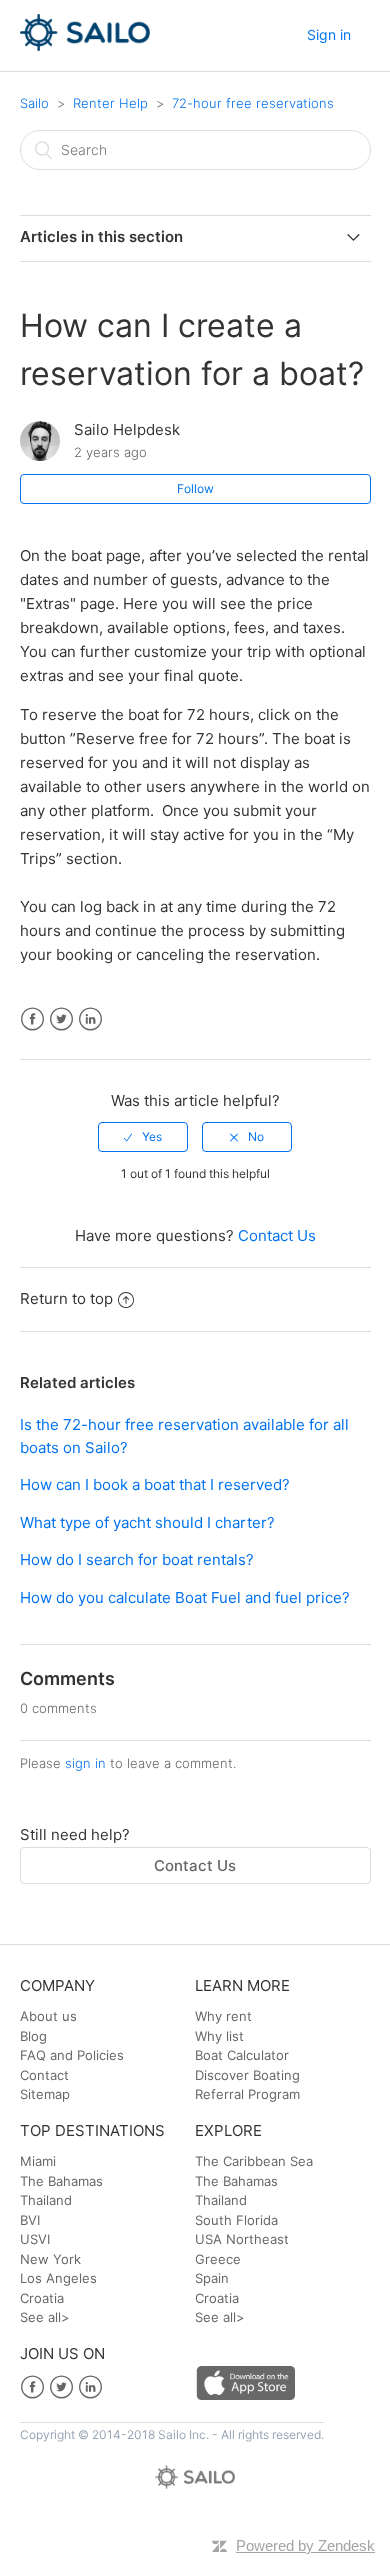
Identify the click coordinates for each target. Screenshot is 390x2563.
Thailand (46, 2200)
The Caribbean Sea (254, 2161)
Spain (212, 2278)
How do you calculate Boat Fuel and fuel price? (185, 1597)
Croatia (42, 2298)
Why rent (223, 2016)
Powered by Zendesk (305, 2545)
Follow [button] (195, 488)
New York (50, 2259)
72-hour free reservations (253, 103)
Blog (33, 2036)
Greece (218, 2259)
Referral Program (247, 2094)
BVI (30, 2220)
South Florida (236, 2220)
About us (48, 2016)
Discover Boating (247, 2075)
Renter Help (110, 103)
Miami (38, 2161)
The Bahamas (61, 2181)
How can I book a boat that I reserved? (155, 1484)
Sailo (34, 103)
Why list (219, 2036)
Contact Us (277, 1235)
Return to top (66, 1298)
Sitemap (45, 2094)
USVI (35, 2239)
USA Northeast (242, 2239)
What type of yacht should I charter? (147, 1522)
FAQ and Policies (72, 2055)
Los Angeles (58, 2278)
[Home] (85, 45)
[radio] (143, 1137)
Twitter (61, 1019)
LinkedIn (90, 1019)
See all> (45, 2317)
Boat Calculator (242, 2055)
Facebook (32, 1019)
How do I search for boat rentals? (137, 1559)
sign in (85, 1763)
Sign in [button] (329, 34)
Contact (44, 2075)
